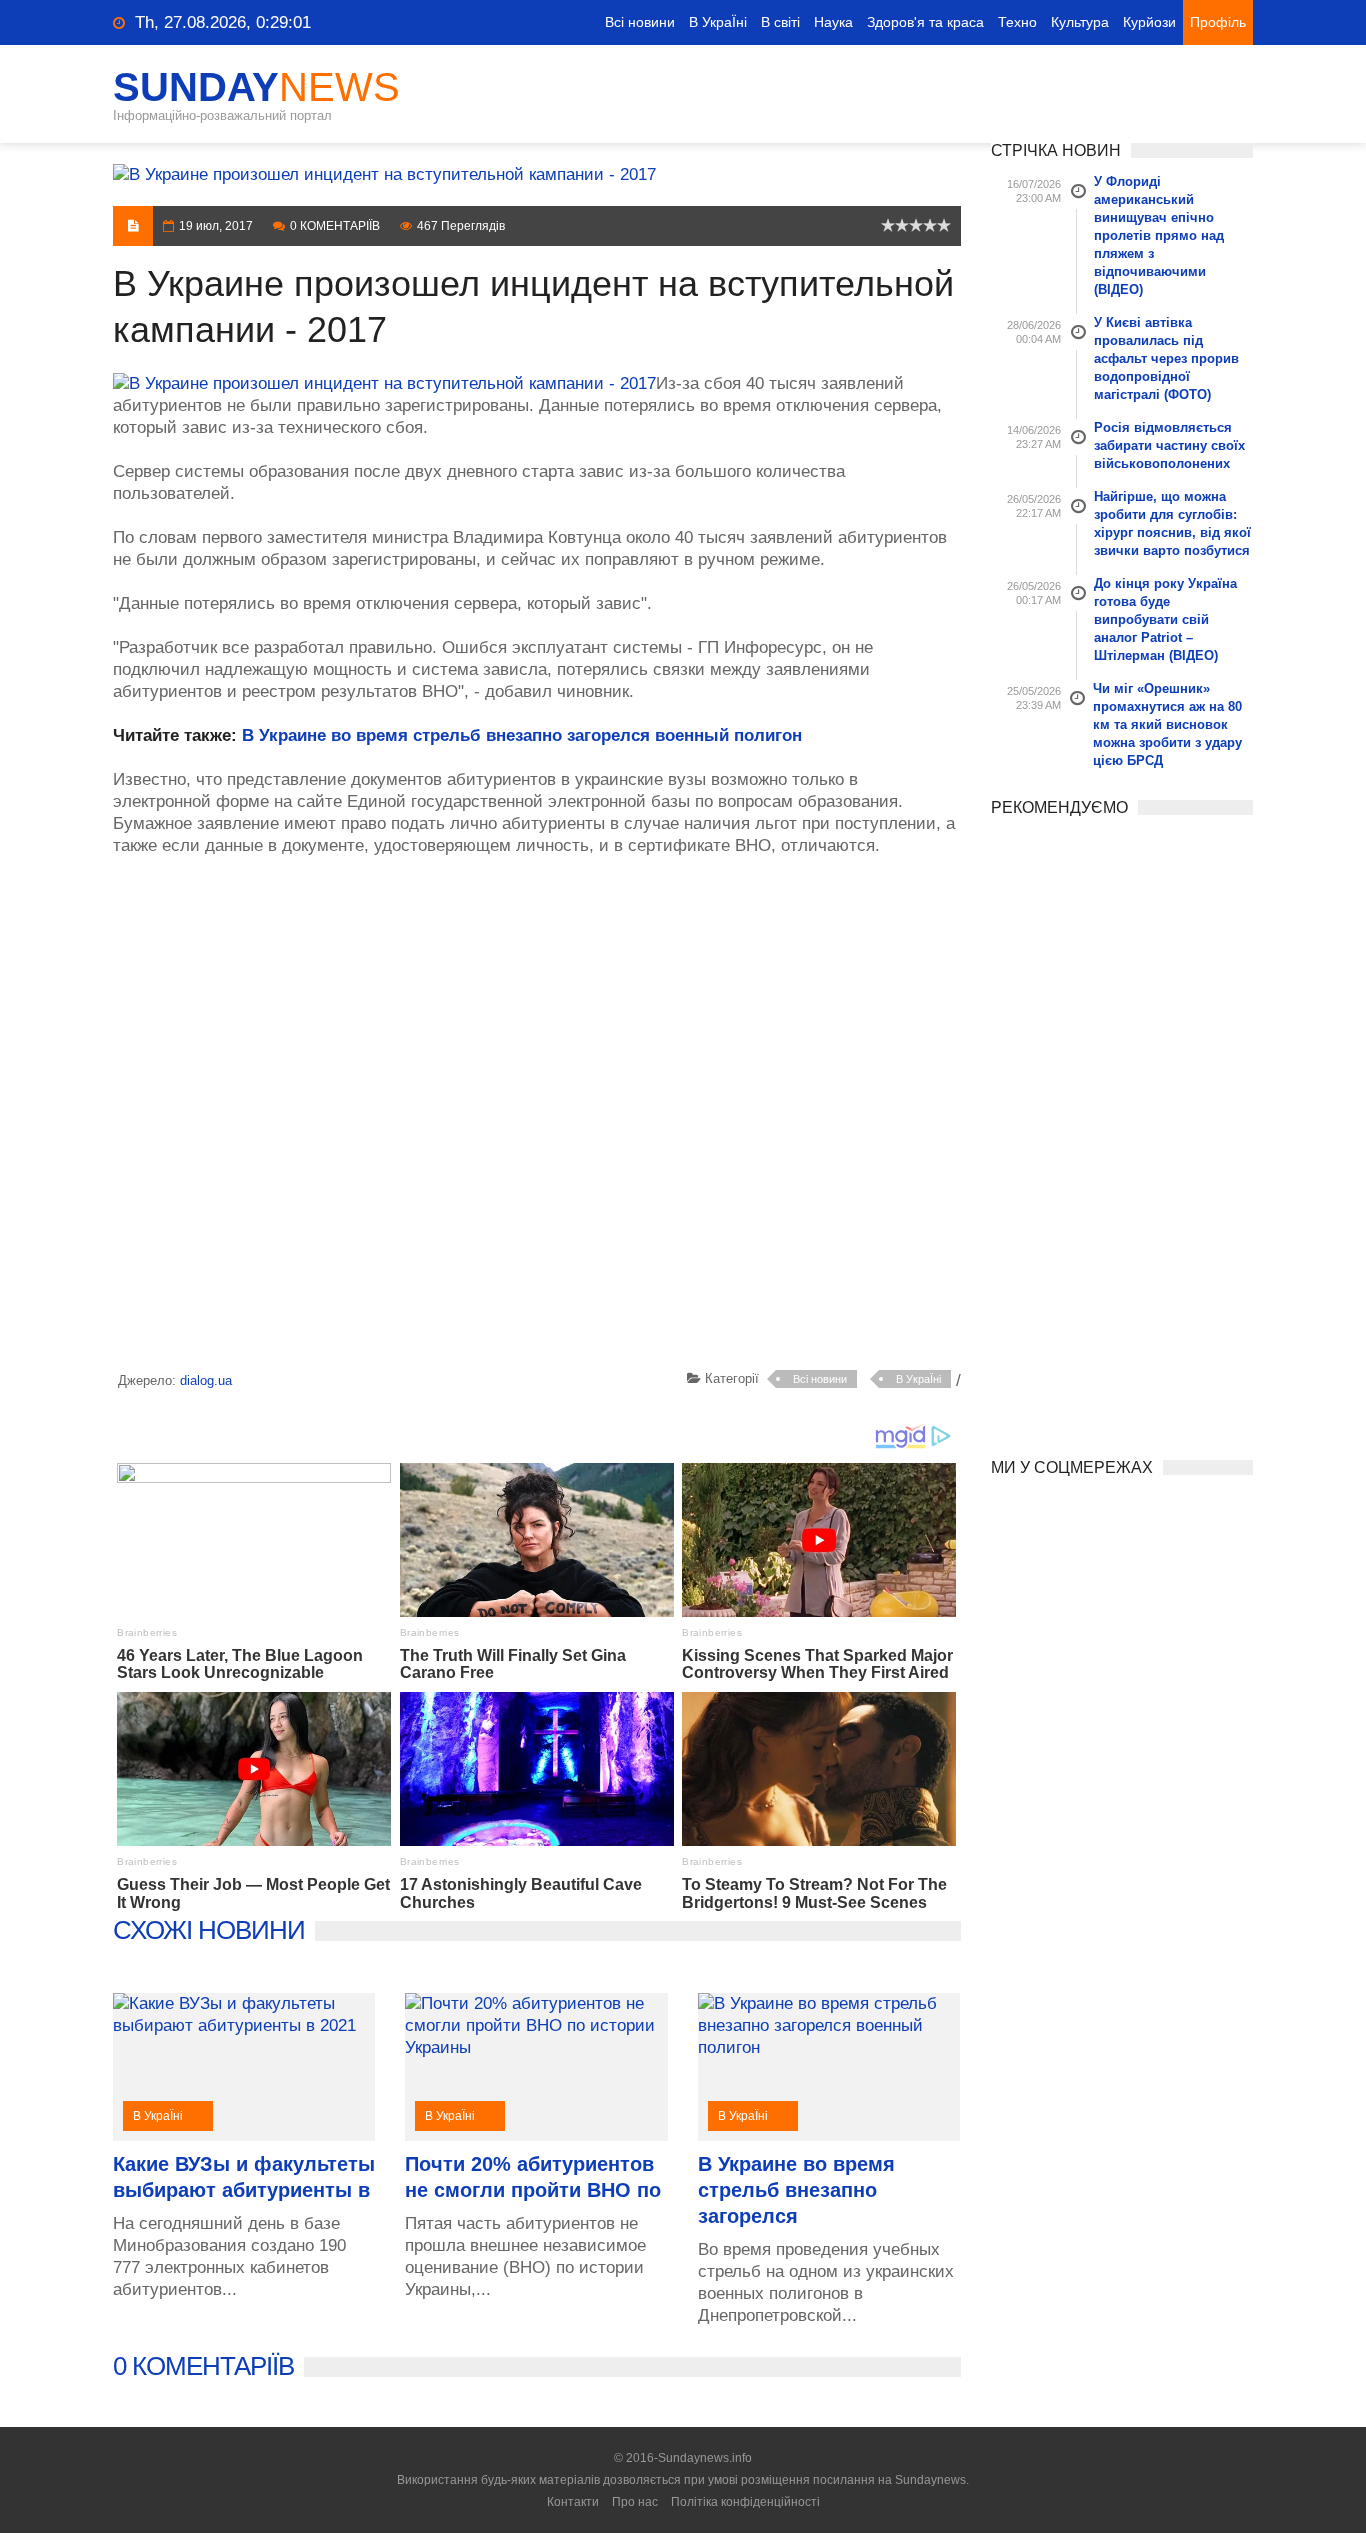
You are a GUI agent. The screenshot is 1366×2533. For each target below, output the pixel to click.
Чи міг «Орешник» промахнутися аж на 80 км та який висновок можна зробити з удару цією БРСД (1167, 724)
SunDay (256, 87)
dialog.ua (206, 1380)
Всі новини (640, 22)
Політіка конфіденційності (745, 2502)
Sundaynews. (932, 2480)
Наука (833, 22)
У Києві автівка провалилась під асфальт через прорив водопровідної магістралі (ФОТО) (1166, 358)
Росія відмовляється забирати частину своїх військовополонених (1169, 445)
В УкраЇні (718, 22)
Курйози (1149, 22)
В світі (780, 22)
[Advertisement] (537, 1117)
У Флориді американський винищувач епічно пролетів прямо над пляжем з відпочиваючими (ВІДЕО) (1159, 235)
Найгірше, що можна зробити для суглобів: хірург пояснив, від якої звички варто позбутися (1172, 523)
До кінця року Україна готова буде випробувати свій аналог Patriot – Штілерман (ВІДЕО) (1165, 619)
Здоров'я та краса (925, 22)
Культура (1080, 22)
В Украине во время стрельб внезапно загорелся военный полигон (522, 735)
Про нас (635, 2502)
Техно (1017, 22)
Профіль (1218, 22)
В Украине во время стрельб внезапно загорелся (796, 2190)
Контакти (573, 2502)
